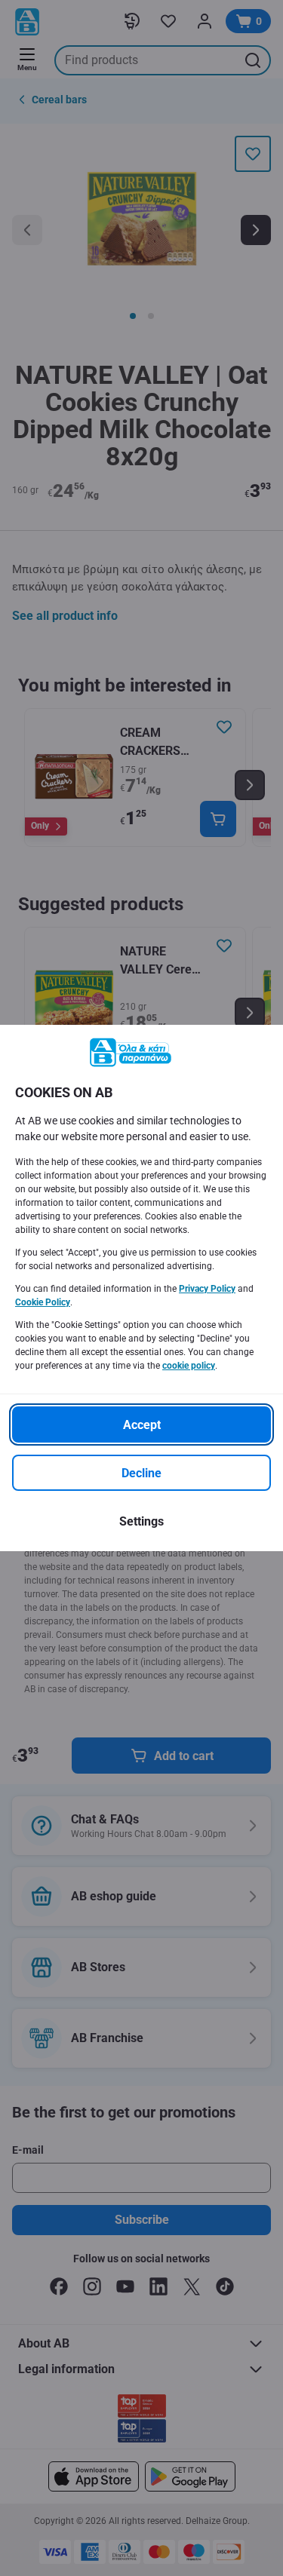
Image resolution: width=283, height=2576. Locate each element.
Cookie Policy (43, 1302)
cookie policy (189, 1366)
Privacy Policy (207, 1289)
